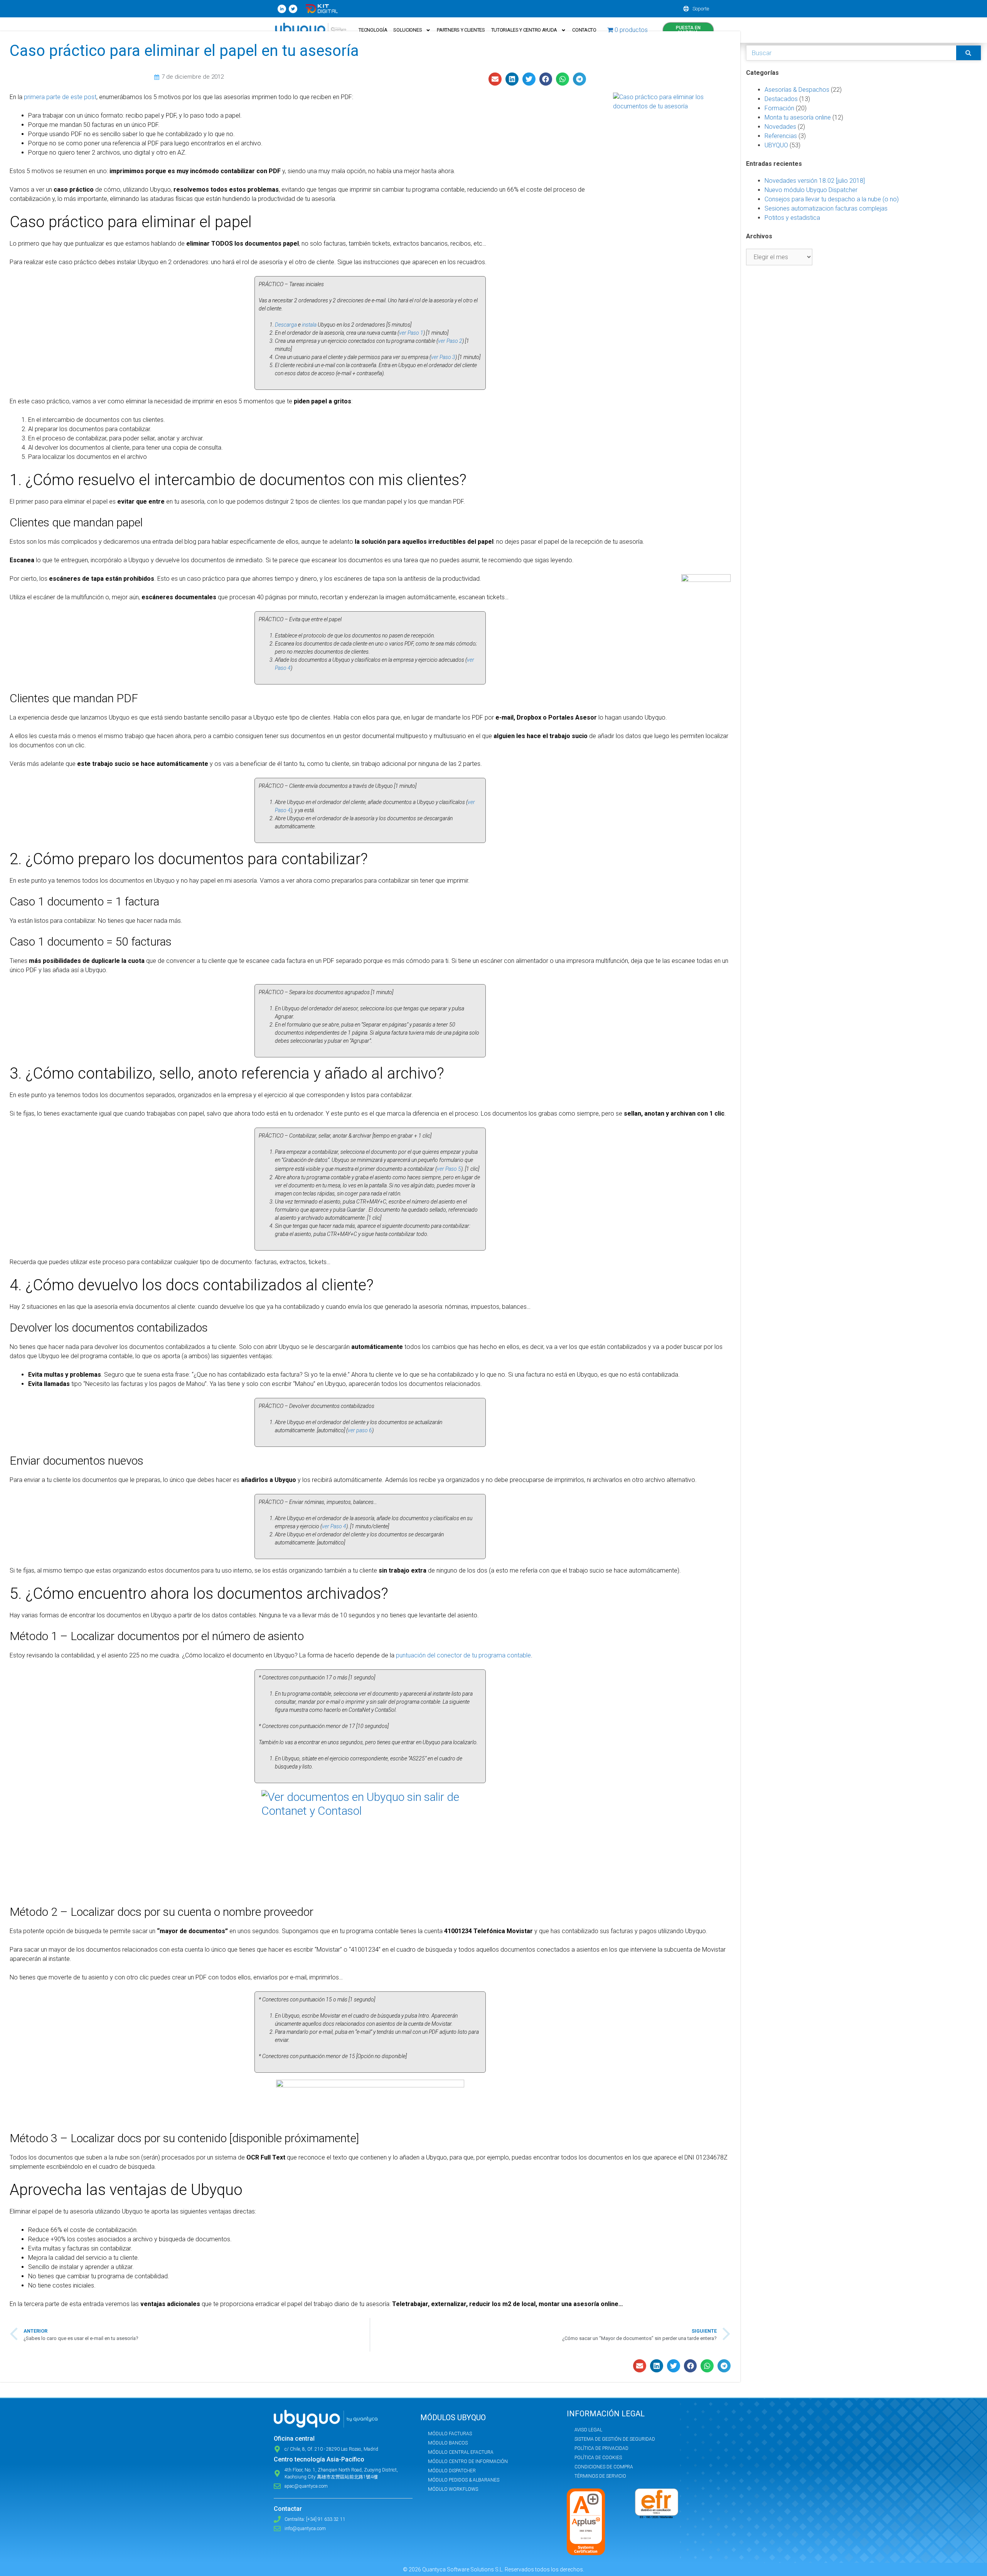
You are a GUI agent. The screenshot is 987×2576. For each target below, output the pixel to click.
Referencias (781, 136)
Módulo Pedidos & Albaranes (464, 2480)
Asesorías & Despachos (797, 90)
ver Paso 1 (411, 333)
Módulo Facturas (450, 2434)
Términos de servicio (600, 2476)
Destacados (781, 99)
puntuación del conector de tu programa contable (463, 1655)
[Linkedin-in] (282, 9)
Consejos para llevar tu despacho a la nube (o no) (832, 199)
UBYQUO (776, 145)
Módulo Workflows (453, 2489)
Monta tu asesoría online (798, 117)
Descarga (286, 325)
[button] (495, 79)
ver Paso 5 (449, 1169)
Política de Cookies (598, 2458)
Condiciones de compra (604, 2467)
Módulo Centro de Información (468, 2461)
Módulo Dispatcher (452, 2471)
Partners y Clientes (461, 30)
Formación (779, 108)
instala (310, 325)
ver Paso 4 (334, 1526)
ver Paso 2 (450, 341)
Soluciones (408, 30)
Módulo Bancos (448, 2443)
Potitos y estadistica (792, 218)
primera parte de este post (60, 97)
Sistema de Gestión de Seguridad (615, 2439)
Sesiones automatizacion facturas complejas (826, 208)
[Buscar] (968, 53)
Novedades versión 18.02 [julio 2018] (815, 181)
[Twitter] (293, 9)
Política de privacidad (601, 2448)
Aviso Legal (588, 2430)
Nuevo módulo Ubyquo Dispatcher (811, 190)
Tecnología (373, 30)
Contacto (584, 30)
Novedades (780, 127)
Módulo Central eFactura (461, 2452)
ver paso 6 (360, 1430)
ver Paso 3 (443, 357)
